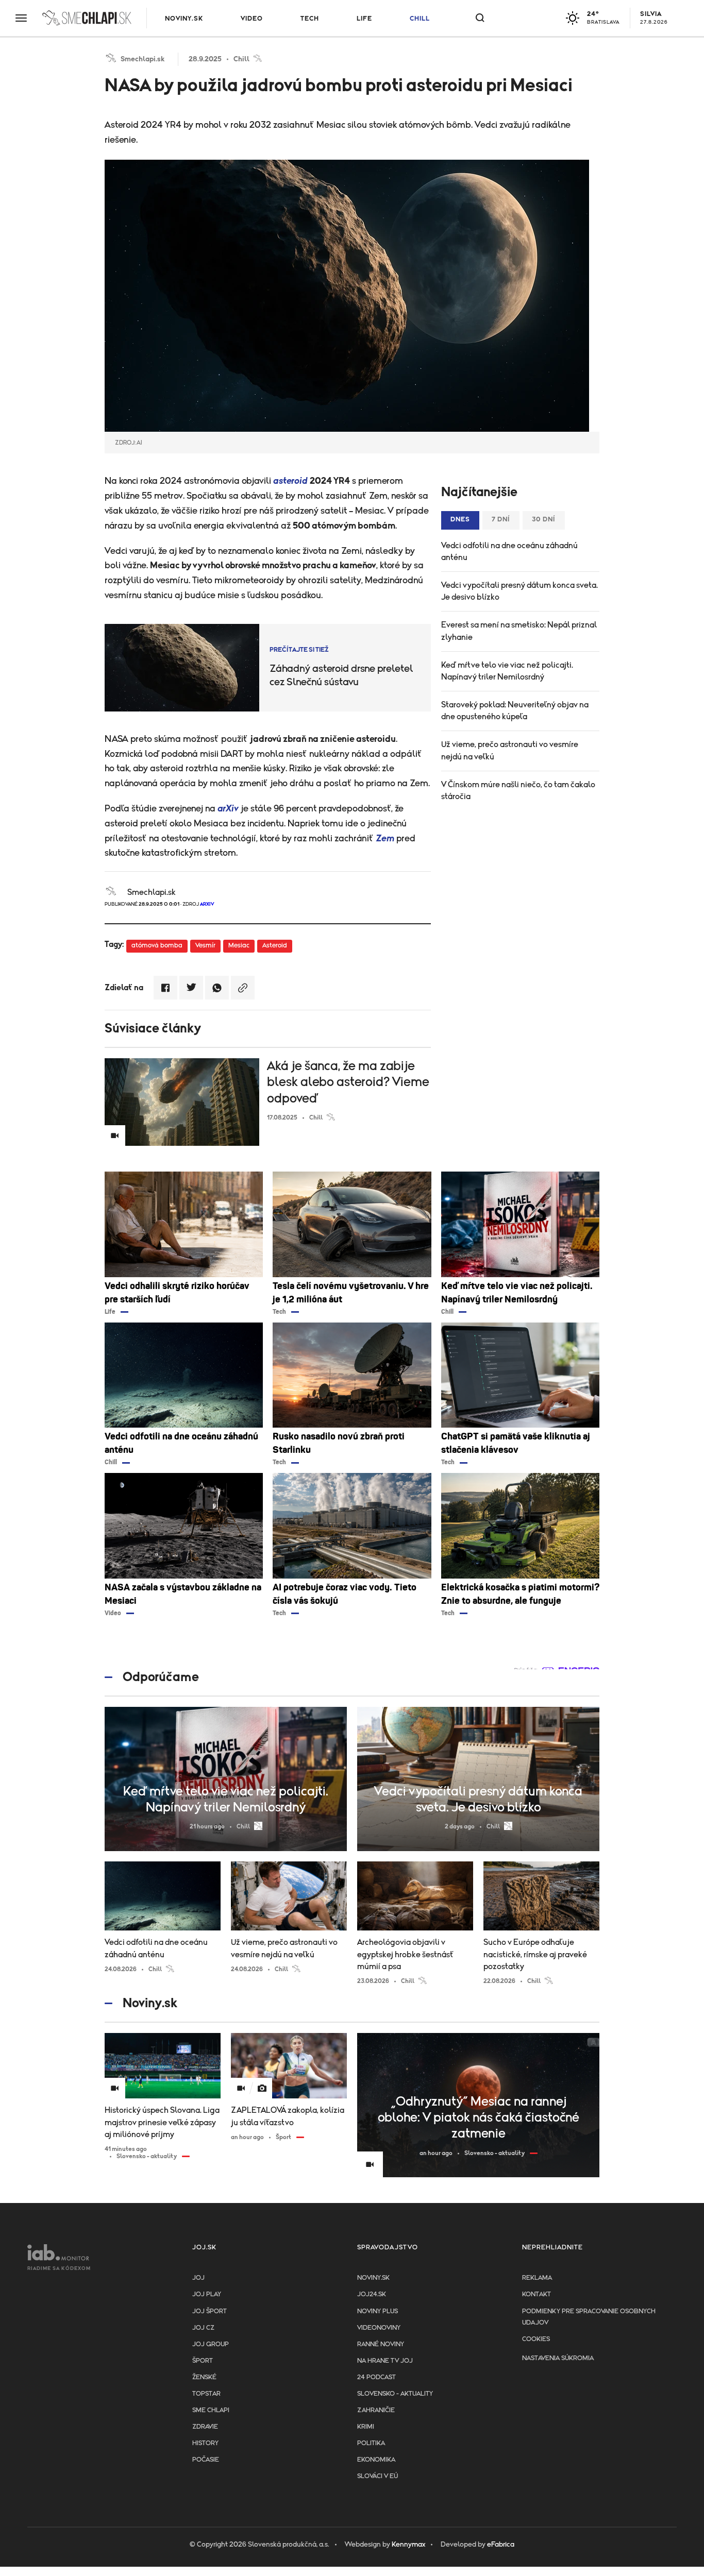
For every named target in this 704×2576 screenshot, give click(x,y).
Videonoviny (379, 2328)
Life (364, 19)
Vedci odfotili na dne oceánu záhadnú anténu (509, 552)
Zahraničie (376, 2410)
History (205, 2443)
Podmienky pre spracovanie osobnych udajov (589, 2317)
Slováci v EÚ (378, 2476)
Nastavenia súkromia (558, 2358)
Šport (203, 2361)
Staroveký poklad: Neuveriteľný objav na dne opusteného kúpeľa (515, 711)
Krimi (366, 2427)
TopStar (206, 2394)
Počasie (206, 2460)
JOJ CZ (203, 2328)
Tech (310, 19)
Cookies (536, 2339)
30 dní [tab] (544, 520)
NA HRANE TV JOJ (385, 2361)
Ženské (204, 2377)
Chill (420, 19)
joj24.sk (372, 2294)
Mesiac (239, 946)
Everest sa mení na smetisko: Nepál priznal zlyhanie (519, 631)
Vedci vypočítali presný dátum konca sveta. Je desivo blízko (519, 591)
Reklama (537, 2278)
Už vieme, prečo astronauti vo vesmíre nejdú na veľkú (510, 750)
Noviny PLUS (378, 2311)
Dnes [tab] (460, 520)
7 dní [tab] (501, 520)
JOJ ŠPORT (209, 2311)
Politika (371, 2443)
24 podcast (376, 2377)
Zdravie (205, 2427)
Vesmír (205, 946)
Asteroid (275, 946)
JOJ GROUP (211, 2344)
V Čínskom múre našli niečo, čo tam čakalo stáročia (518, 791)
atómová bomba (157, 946)
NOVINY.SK (184, 19)
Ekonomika (376, 2460)
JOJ (198, 2278)
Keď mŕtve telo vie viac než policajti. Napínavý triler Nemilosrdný (507, 671)
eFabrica (501, 2545)
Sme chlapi (211, 2410)
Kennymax (408, 2545)
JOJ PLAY (207, 2294)
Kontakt (537, 2294)
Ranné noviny (381, 2344)
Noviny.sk (373, 2278)
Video (252, 19)
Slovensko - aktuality (395, 2394)
